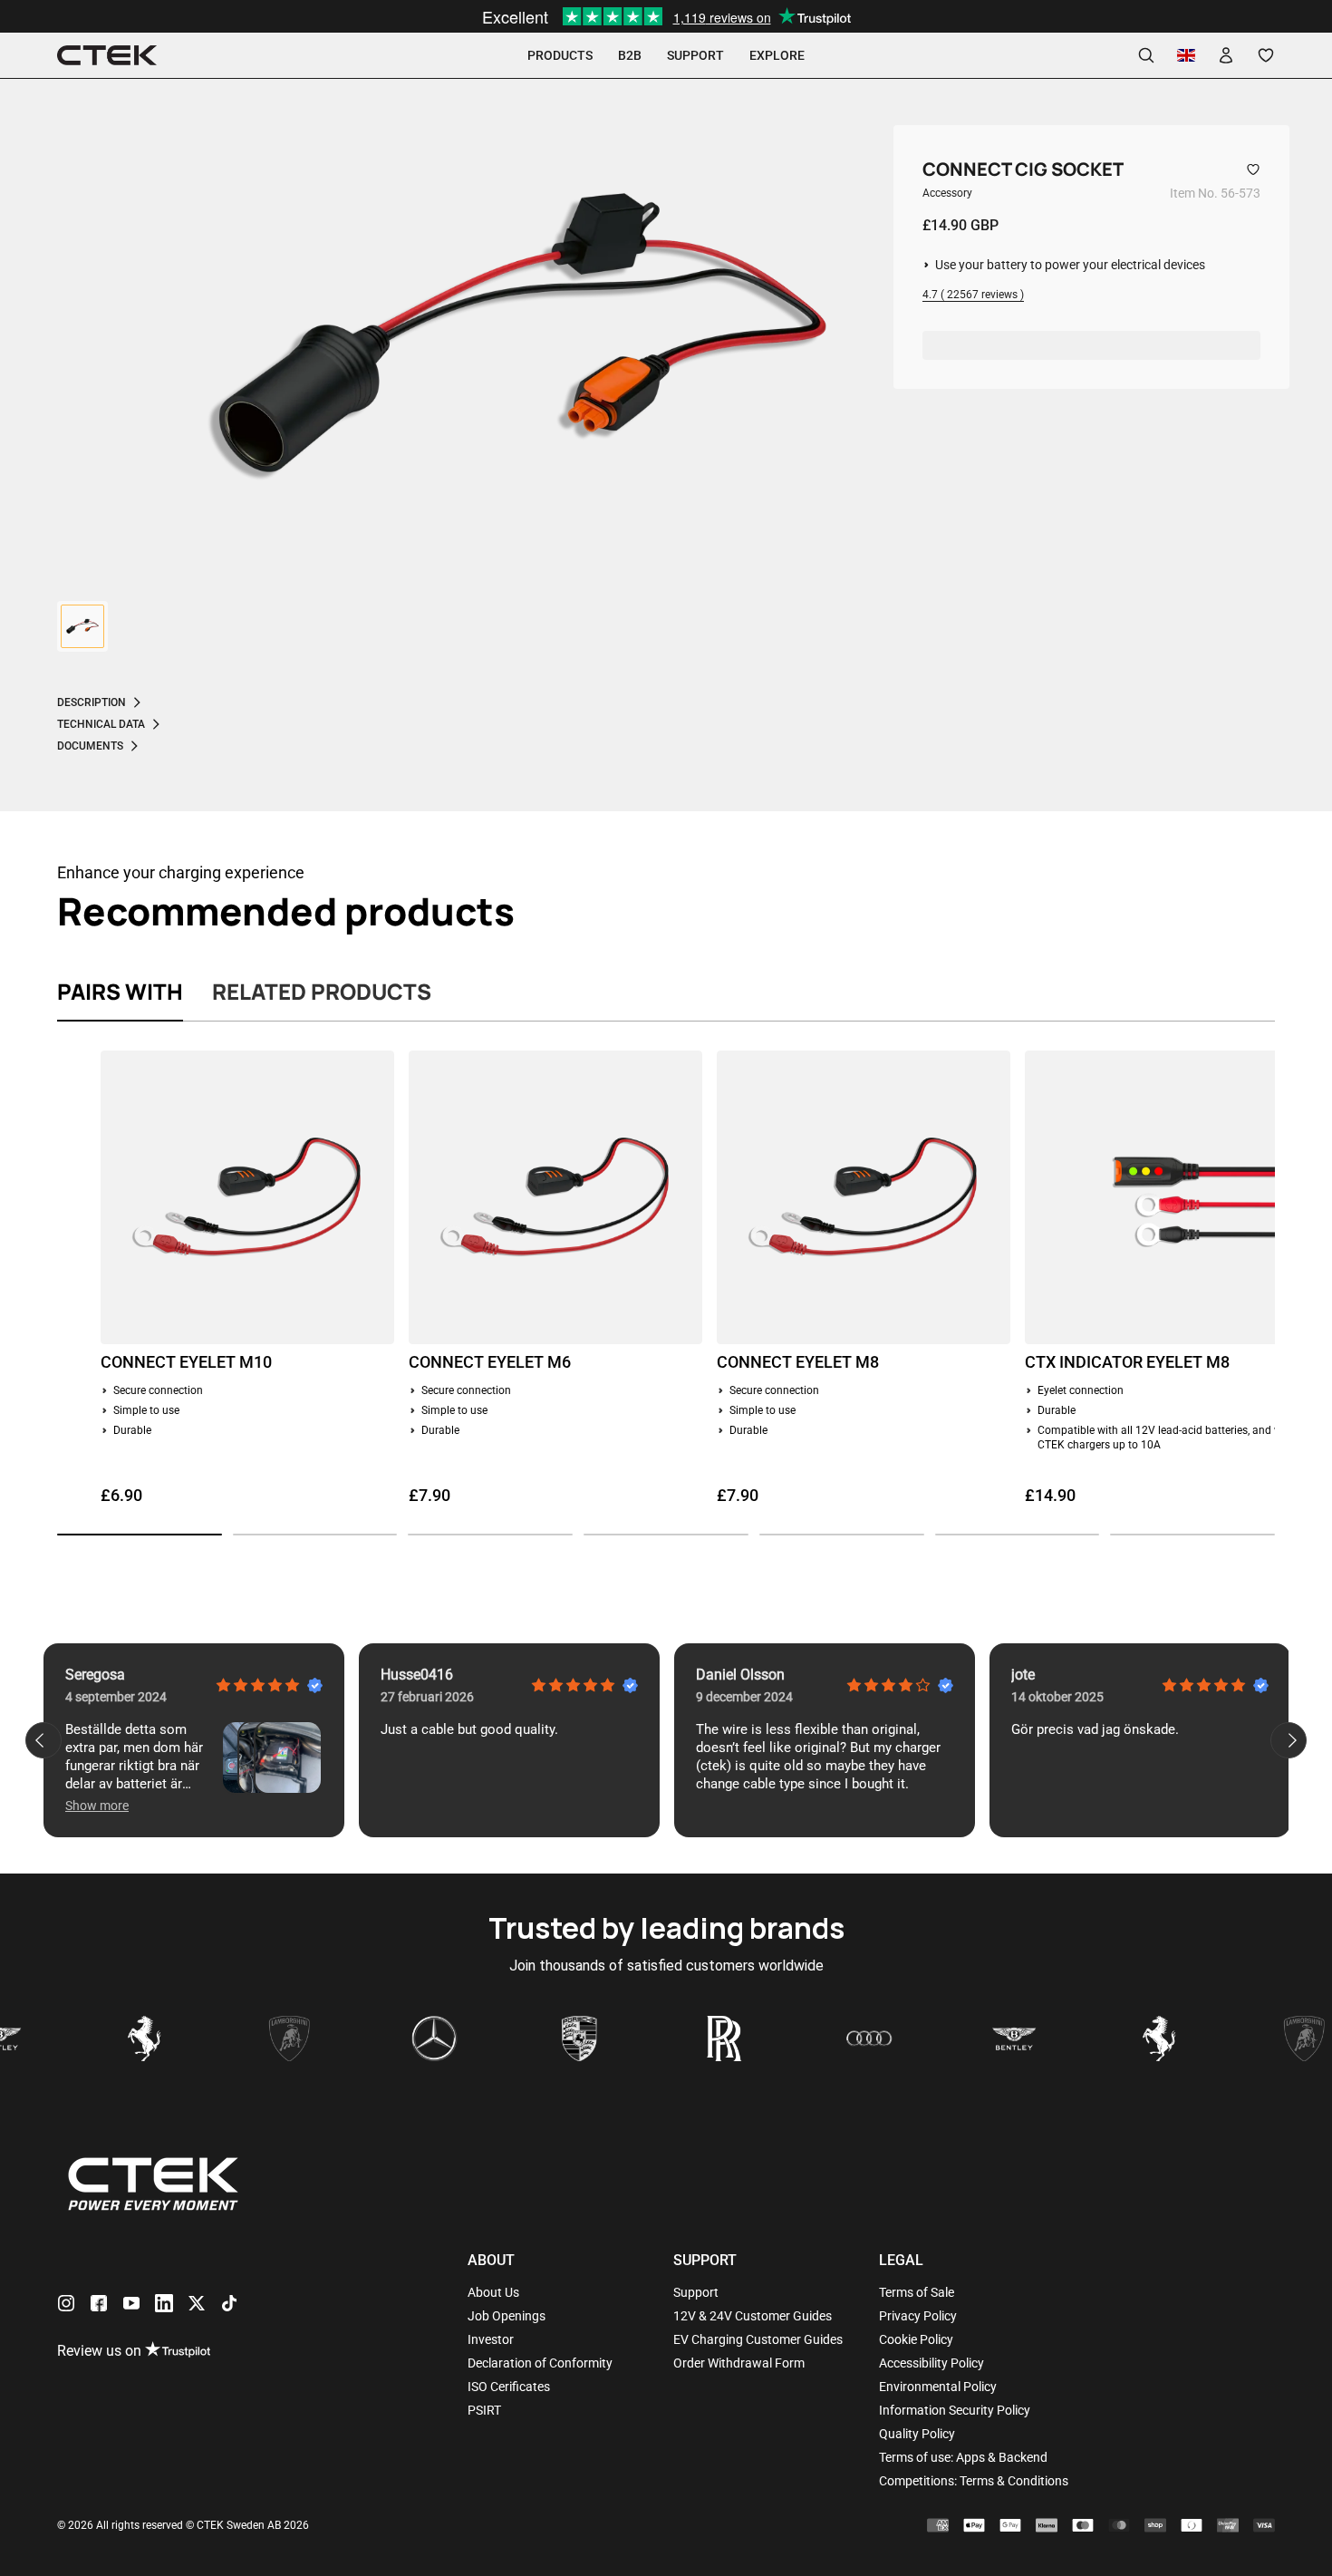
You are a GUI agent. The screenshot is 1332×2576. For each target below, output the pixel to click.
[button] (140, 1535)
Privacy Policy (918, 2316)
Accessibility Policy (931, 2363)
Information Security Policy (955, 2410)
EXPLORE (777, 55)
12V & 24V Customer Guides (753, 2316)
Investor (491, 2339)
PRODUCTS (560, 55)
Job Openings (507, 2316)
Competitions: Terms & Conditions (974, 2481)
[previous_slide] (43, 1740)
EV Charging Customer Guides (758, 2339)
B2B (630, 55)
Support (696, 2292)
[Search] (1146, 55)
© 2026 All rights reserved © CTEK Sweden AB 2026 (183, 2525)
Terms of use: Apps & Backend (963, 2457)
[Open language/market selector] (1186, 55)
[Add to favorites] (1253, 169)
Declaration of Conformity (540, 2363)
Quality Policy (917, 2434)
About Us (493, 2292)
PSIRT (484, 2410)
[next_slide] (1289, 1740)
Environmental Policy (938, 2387)
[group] (82, 626)
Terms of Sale (917, 2292)
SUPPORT (695, 55)
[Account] (1226, 55)
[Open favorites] (1266, 55)
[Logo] (107, 56)
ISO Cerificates (509, 2387)
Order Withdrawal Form (739, 2363)
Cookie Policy (916, 2339)
